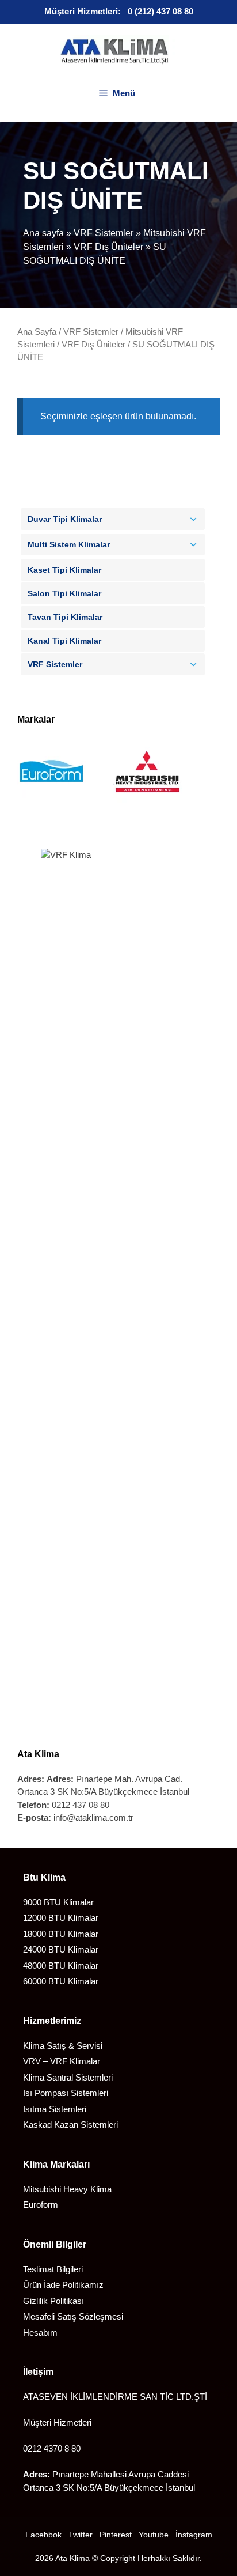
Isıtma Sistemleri (55, 2109)
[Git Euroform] (52, 804)
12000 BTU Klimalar (61, 1918)
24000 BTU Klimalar (61, 1949)
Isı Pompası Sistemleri (66, 2093)
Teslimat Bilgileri (53, 2269)
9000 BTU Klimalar (58, 1902)
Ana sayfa (43, 233)
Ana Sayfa (37, 332)
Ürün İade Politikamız (63, 2285)
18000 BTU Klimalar (61, 1934)
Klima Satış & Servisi (63, 2046)
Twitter (81, 2535)
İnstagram (194, 2535)
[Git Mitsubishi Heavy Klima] (147, 804)
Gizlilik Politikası (53, 2301)
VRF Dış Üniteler (108, 247)
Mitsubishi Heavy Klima (67, 2189)
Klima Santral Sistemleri (68, 2077)
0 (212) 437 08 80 (160, 11)
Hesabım (40, 2333)
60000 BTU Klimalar (61, 1981)
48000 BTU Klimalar (61, 1966)
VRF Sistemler (104, 233)
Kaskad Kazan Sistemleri (70, 2125)
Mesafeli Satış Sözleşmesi (73, 2316)
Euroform (41, 2205)
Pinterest (116, 2535)
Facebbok (43, 2535)
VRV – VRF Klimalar (62, 2061)
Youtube (154, 2535)
